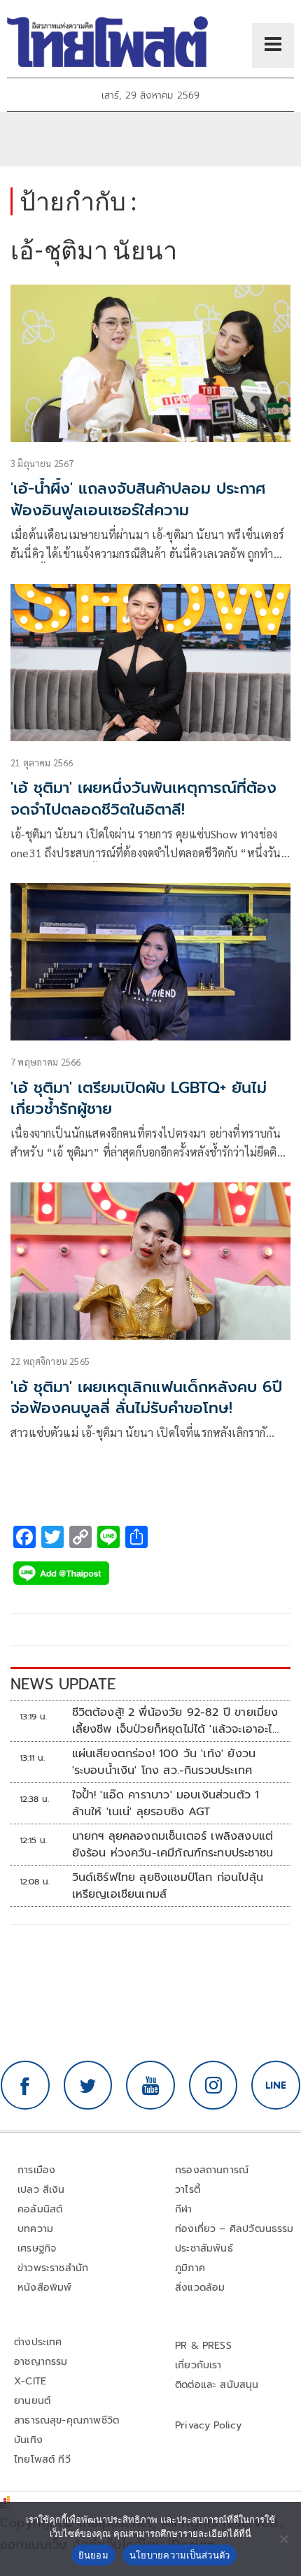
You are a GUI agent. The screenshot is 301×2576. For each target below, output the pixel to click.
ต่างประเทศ (38, 2342)
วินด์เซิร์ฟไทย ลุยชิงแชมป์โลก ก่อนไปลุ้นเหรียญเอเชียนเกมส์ (168, 1886)
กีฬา (184, 2209)
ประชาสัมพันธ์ (204, 2248)
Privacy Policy (209, 2425)
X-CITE (30, 2381)
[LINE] (276, 2085)
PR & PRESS (203, 2346)
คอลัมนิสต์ (40, 2209)
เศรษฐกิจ (37, 2248)
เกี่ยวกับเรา (198, 2365)
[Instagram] (213, 2085)
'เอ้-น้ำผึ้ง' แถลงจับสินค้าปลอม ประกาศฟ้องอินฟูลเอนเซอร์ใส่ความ (138, 499)
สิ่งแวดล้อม (200, 2288)
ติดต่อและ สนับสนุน (217, 2385)
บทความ (35, 2229)
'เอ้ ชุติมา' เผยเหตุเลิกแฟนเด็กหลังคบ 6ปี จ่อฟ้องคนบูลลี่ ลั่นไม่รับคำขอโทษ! (146, 1398)
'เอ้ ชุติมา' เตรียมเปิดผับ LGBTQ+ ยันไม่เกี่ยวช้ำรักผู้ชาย (139, 1099)
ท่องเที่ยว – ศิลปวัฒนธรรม (234, 2229)
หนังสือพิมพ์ (44, 2288)
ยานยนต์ (32, 2401)
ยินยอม (93, 2555)
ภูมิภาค (190, 2268)
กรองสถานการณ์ (212, 2170)
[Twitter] (88, 2085)
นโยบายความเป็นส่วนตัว (180, 2555)
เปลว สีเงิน (41, 2190)
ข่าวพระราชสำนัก (53, 2268)
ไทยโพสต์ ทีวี (42, 2460)
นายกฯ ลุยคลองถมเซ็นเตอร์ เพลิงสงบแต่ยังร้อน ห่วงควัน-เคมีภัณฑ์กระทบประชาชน (173, 1845)
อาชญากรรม (41, 2362)
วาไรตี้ (188, 2190)
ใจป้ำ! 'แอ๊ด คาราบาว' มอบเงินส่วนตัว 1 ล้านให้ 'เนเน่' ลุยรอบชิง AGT (166, 1803)
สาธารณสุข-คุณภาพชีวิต (66, 2420)
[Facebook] (25, 2085)
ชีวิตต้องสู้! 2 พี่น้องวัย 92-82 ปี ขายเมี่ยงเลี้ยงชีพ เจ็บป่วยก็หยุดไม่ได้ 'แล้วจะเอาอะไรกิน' (175, 1721)
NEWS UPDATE (63, 1684)
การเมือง (36, 2170)
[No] (283, 2539)
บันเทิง (28, 2440)
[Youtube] (150, 2085)
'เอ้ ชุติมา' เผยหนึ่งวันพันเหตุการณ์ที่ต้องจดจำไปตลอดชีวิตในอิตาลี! (143, 799)
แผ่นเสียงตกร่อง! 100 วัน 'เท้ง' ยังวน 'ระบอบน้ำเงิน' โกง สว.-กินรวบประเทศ (164, 1762)
